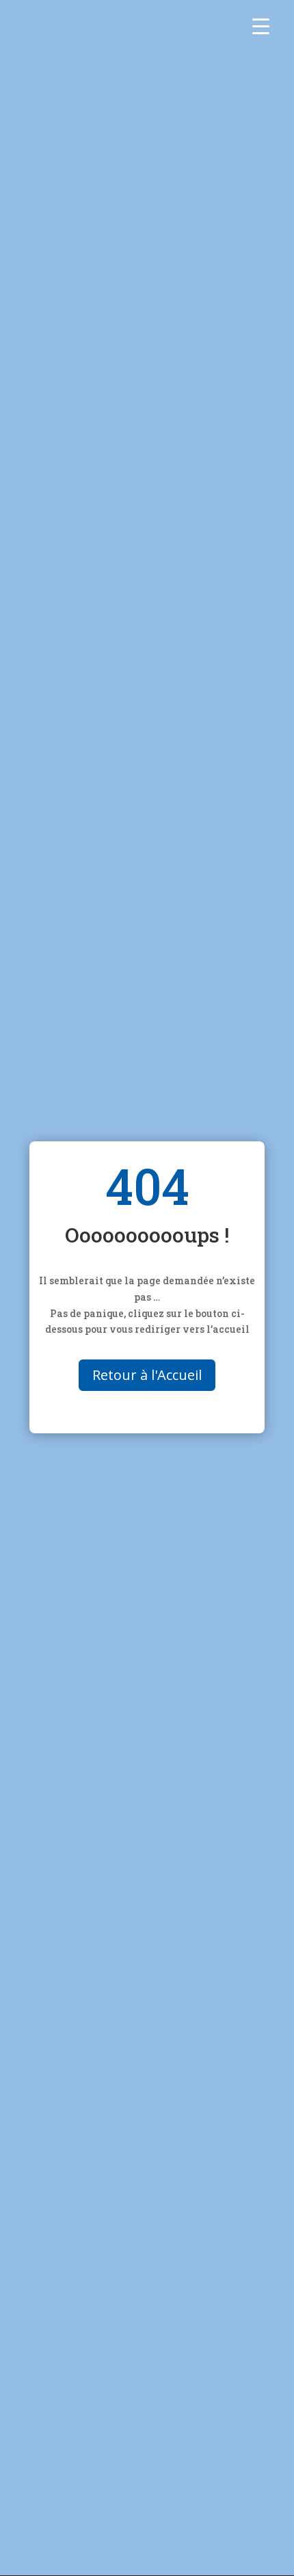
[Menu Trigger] (261, 26)
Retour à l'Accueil (147, 1375)
